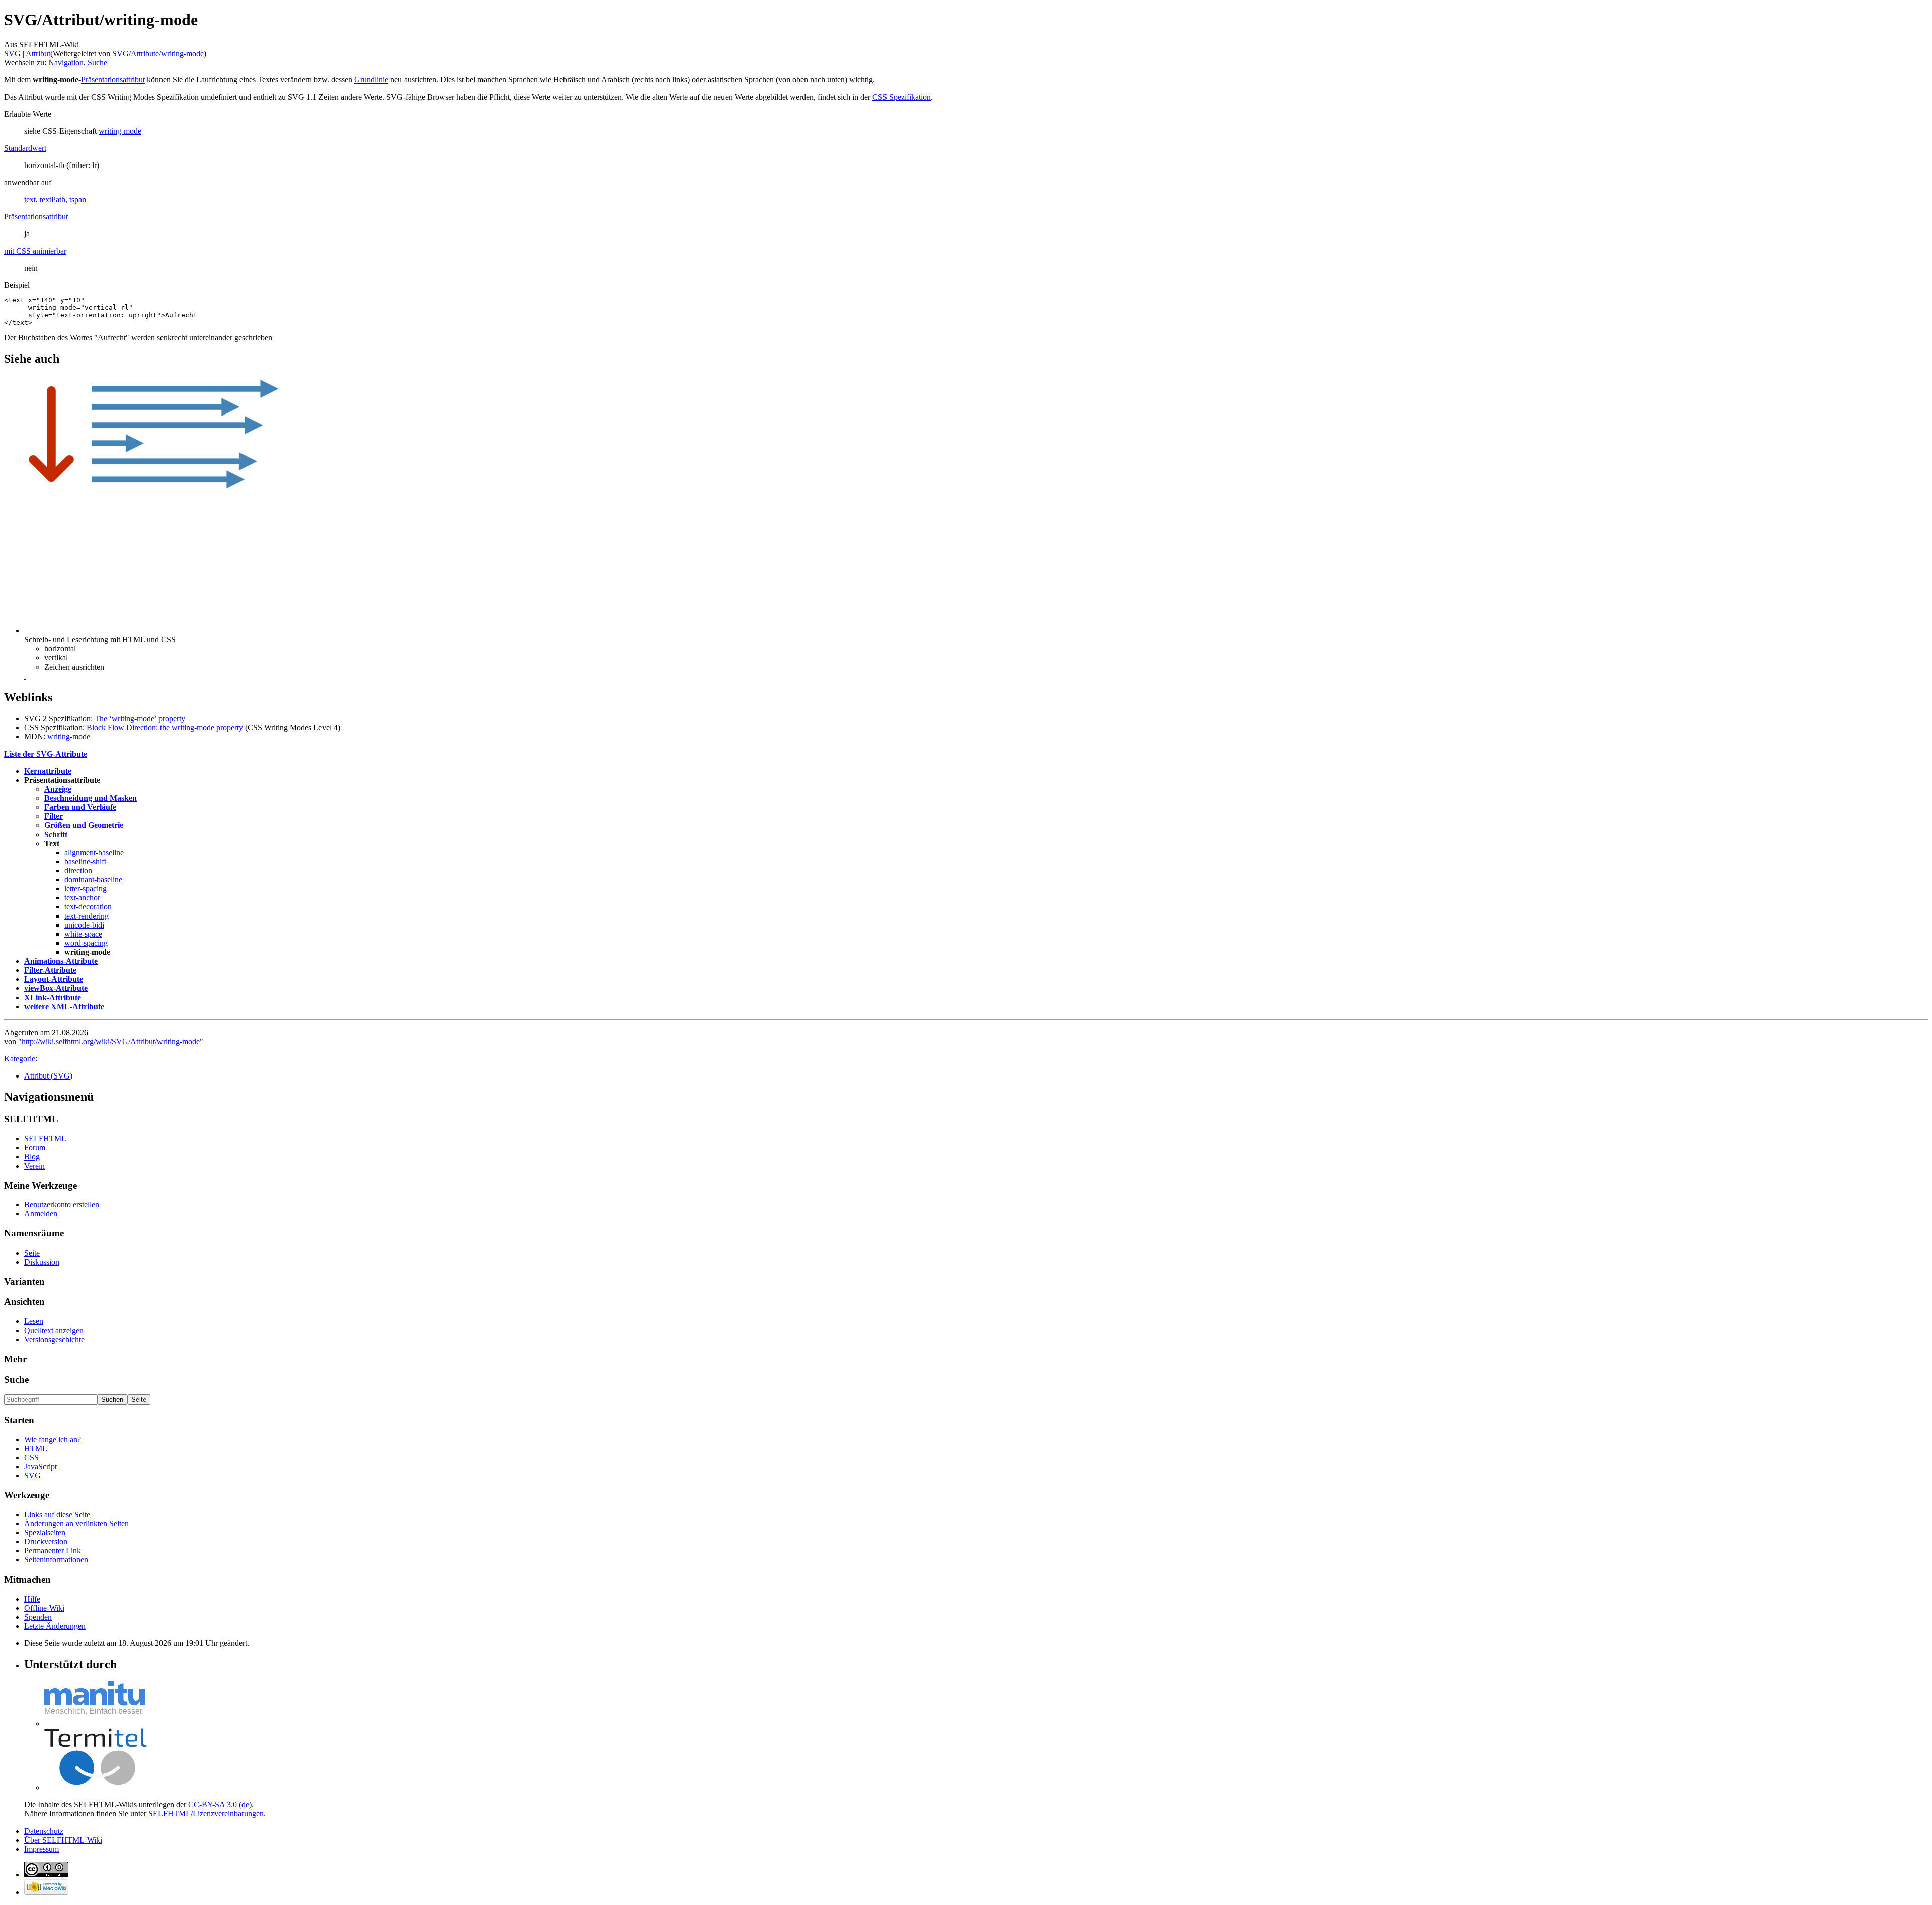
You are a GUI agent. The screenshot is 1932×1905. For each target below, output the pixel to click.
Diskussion (42, 1262)
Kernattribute (48, 771)
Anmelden (41, 1214)
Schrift (56, 834)
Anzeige (58, 789)
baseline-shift (85, 861)
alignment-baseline (94, 852)
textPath (53, 199)
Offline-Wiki (44, 1608)
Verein (34, 1166)
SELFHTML (45, 1139)
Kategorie (20, 1059)
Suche (97, 63)
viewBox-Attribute (56, 988)
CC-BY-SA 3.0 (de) (220, 1805)
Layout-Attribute (54, 979)
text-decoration (88, 907)
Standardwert (25, 148)
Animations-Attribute (61, 961)
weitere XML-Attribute (64, 1006)
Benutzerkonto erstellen (62, 1205)
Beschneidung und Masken (91, 798)
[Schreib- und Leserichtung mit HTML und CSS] (25, 676)
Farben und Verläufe (80, 807)
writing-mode (120, 131)
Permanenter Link (53, 1551)
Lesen (34, 1321)
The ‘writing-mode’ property (140, 719)
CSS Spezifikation (902, 97)
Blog (32, 1157)
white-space (83, 934)
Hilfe (32, 1599)
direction (78, 871)
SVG (12, 54)
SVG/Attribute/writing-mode (158, 54)
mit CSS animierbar (35, 251)
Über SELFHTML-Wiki (63, 1840)
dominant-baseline (93, 880)
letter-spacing (86, 889)
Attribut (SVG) (48, 1076)
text (30, 199)
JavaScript (41, 1467)
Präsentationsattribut (113, 80)
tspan (78, 199)
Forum (35, 1148)
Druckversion (46, 1542)
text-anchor (82, 898)
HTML (36, 1448)
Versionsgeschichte (54, 1339)
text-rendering (87, 916)
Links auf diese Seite (57, 1514)
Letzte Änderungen (55, 1626)
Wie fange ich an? (53, 1439)
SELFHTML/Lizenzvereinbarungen (206, 1814)
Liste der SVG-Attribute (46, 754)
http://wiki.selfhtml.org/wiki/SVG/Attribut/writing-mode (111, 1042)
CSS (31, 1458)
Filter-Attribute (50, 970)
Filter (54, 816)
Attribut (38, 54)
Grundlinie (371, 80)
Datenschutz (44, 1831)
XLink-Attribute (53, 997)
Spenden (38, 1617)
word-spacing (86, 943)
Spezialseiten (45, 1533)
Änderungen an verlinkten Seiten (76, 1523)
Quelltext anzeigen (54, 1330)
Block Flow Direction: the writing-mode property (165, 728)
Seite (32, 1253)
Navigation (66, 63)
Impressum (42, 1849)
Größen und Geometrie (84, 825)
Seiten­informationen (56, 1560)
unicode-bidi (84, 925)
